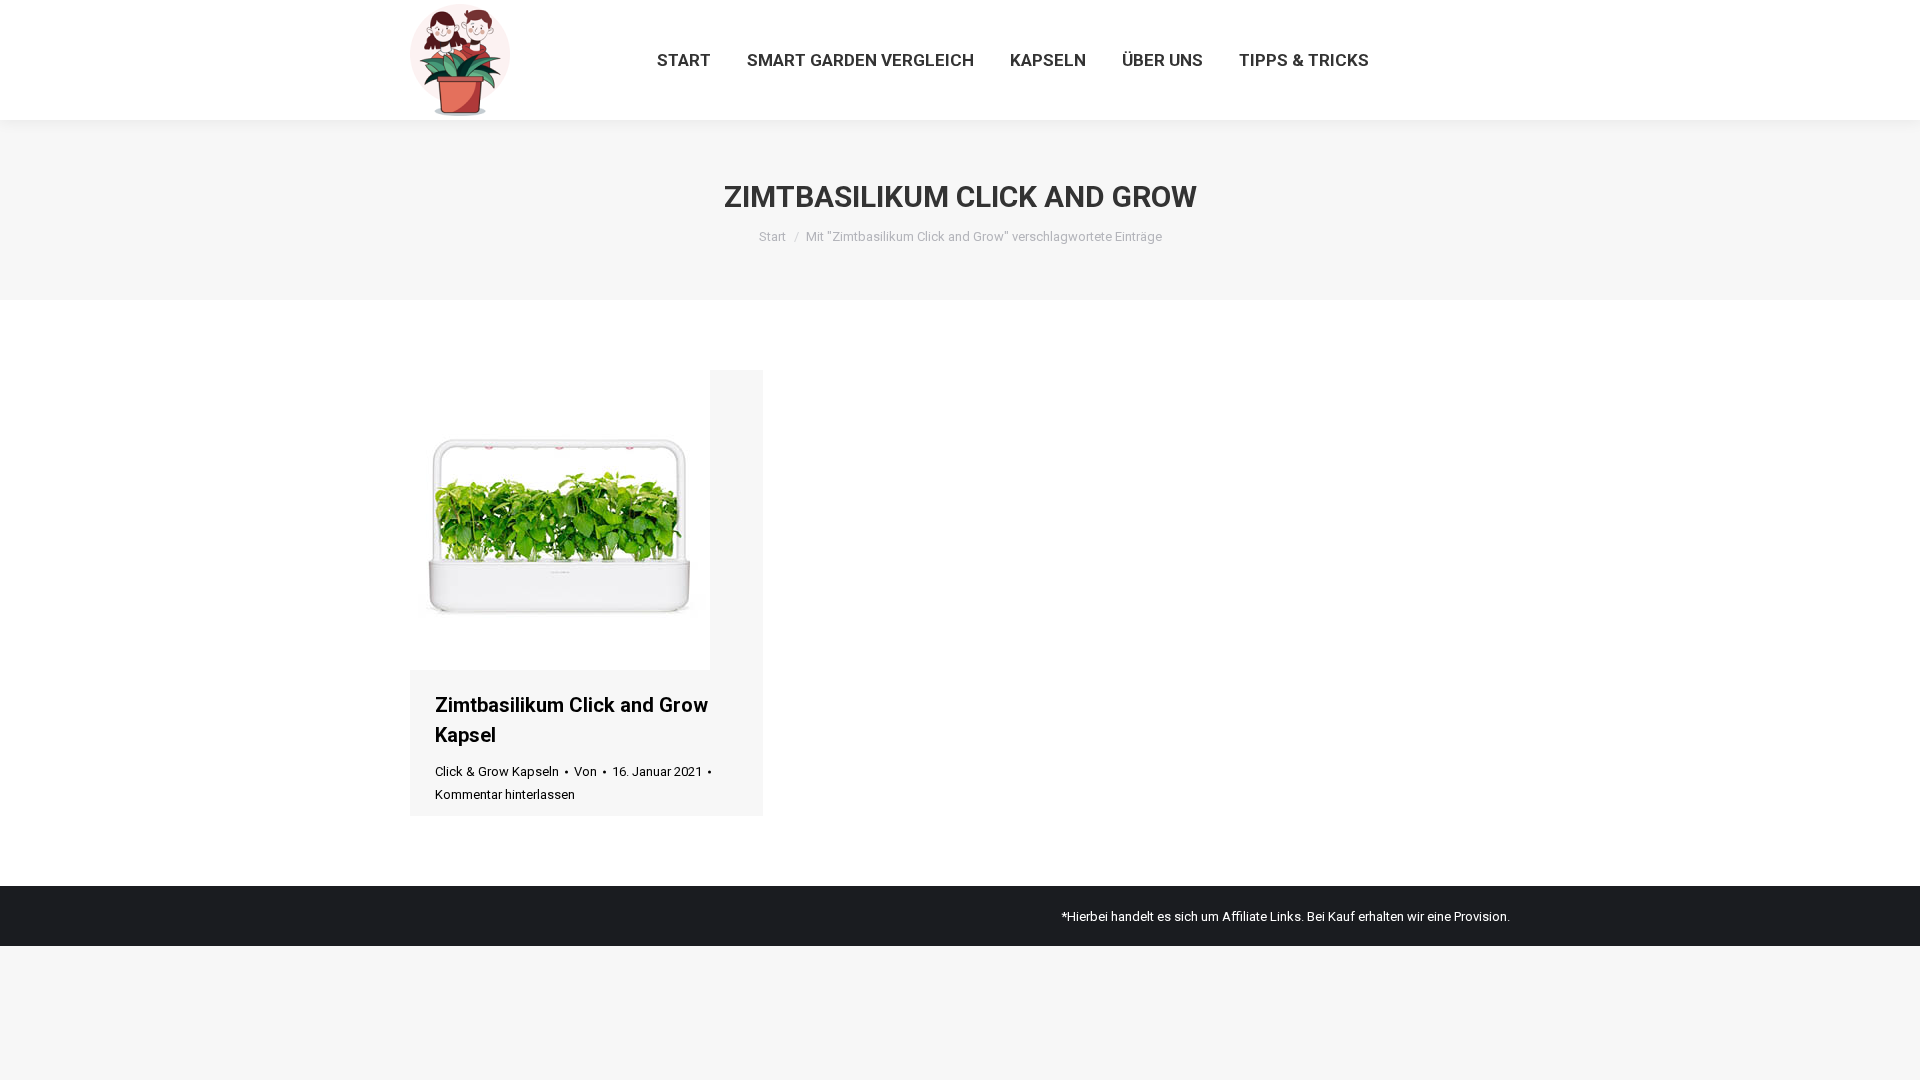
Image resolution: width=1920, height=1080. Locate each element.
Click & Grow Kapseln (497, 771)
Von (585, 771)
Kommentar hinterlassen (505, 794)
